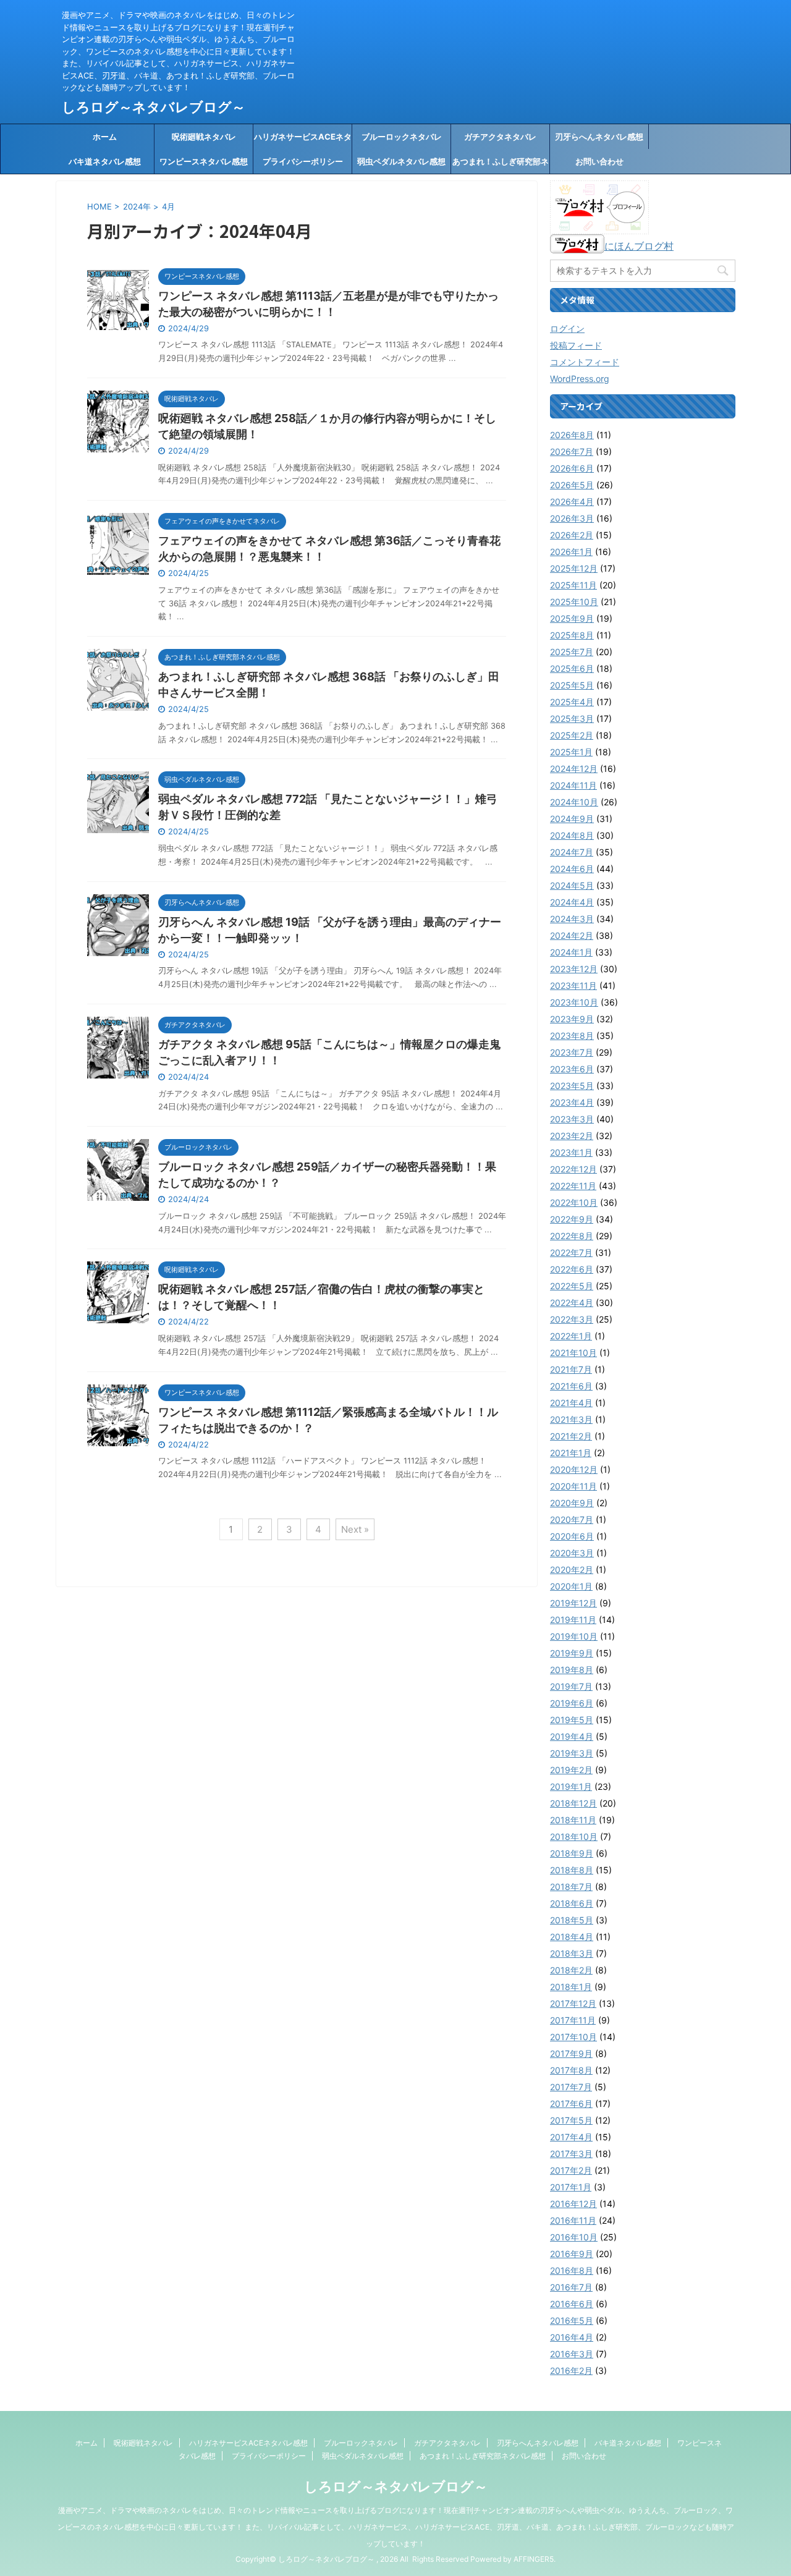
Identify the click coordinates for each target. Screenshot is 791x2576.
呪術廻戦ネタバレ (204, 137)
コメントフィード (585, 362)
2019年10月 (574, 1636)
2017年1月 (571, 2187)
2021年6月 (571, 1386)
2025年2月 (572, 735)
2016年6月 (572, 2304)
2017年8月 (571, 2070)
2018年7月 (571, 1887)
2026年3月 (572, 518)
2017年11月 (573, 2020)
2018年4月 (572, 1937)
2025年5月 (572, 685)
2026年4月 (572, 502)
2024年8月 (572, 835)
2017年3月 (571, 2154)
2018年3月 (572, 1953)
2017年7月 (571, 2087)
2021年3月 (571, 1419)
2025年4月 (572, 702)
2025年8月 (572, 635)
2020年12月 (574, 1469)
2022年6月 (572, 1269)
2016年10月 (574, 2237)
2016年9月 (572, 2254)
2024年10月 (574, 802)
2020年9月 (572, 1503)
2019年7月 (571, 1686)
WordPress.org (580, 379)
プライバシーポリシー (303, 161)
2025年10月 (574, 602)
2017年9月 (571, 2053)
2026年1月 (571, 552)
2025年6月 (572, 668)
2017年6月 (571, 2104)
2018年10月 (574, 1837)
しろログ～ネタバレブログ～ (154, 107)
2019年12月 (573, 1603)
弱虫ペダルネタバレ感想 (401, 161)
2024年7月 (572, 852)
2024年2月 (572, 935)
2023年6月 (572, 1069)
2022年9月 (572, 1219)
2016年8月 (572, 2270)
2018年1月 (571, 1987)
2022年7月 (571, 1252)
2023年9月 (572, 1019)
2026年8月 (572, 435)
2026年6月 (572, 468)
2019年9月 (572, 1653)
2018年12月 (573, 1803)
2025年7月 (572, 652)
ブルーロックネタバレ (402, 137)
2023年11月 (573, 985)
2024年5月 (572, 885)
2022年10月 (574, 1202)
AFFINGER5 (534, 2559)
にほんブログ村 (639, 246)
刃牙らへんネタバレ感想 (599, 137)
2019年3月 (572, 1753)
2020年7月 (572, 1519)
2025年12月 (574, 568)
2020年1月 (571, 1586)
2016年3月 (572, 2354)
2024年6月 (572, 869)
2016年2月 (571, 2371)
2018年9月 (572, 1853)
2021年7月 (571, 1369)
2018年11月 (573, 1820)
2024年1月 (571, 952)
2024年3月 (572, 919)
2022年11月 (573, 1186)
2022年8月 (572, 1236)
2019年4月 (572, 1736)
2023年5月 (572, 1086)
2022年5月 (572, 1286)
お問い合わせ (599, 161)
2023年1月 (571, 1152)
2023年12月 (574, 969)
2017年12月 (573, 2003)
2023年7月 (572, 1052)
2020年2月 (572, 1570)
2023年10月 (574, 1002)
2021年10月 (573, 1353)
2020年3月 (572, 1553)
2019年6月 (572, 1703)
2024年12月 (574, 769)
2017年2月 (571, 2170)
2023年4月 (572, 1102)
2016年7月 (571, 2287)
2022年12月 (573, 1169)
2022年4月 (572, 1303)
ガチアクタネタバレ (500, 137)
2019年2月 (571, 1770)
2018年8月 (572, 1870)
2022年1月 (571, 1336)
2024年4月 (572, 902)
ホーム (105, 137)
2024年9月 (572, 819)
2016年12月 (573, 2204)
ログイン (567, 328)
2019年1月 (571, 1786)
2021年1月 (571, 1453)
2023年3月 (572, 1119)
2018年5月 (572, 1920)
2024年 (137, 206)
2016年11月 (573, 2220)
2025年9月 (572, 618)
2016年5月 (572, 2320)
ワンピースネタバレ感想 (204, 161)
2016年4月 (572, 2337)
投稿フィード (576, 345)
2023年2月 (572, 1136)
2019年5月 (572, 1720)
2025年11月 (573, 585)
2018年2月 (571, 1970)
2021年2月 (571, 1436)
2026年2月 (572, 535)
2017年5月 (571, 2120)
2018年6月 (572, 1903)
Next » (355, 1529)
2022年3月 (572, 1319)
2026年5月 (572, 485)
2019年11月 (573, 1620)
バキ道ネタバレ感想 (105, 161)
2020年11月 (573, 1486)
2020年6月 (572, 1536)
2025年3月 (572, 718)
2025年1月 (571, 752)
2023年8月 (572, 1036)
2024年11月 (573, 785)
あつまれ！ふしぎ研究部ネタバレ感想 (501, 165)
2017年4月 (571, 2137)
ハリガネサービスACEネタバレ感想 (303, 140)
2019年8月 (572, 1670)
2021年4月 (571, 1403)
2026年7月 (572, 451)
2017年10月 (573, 2037)
